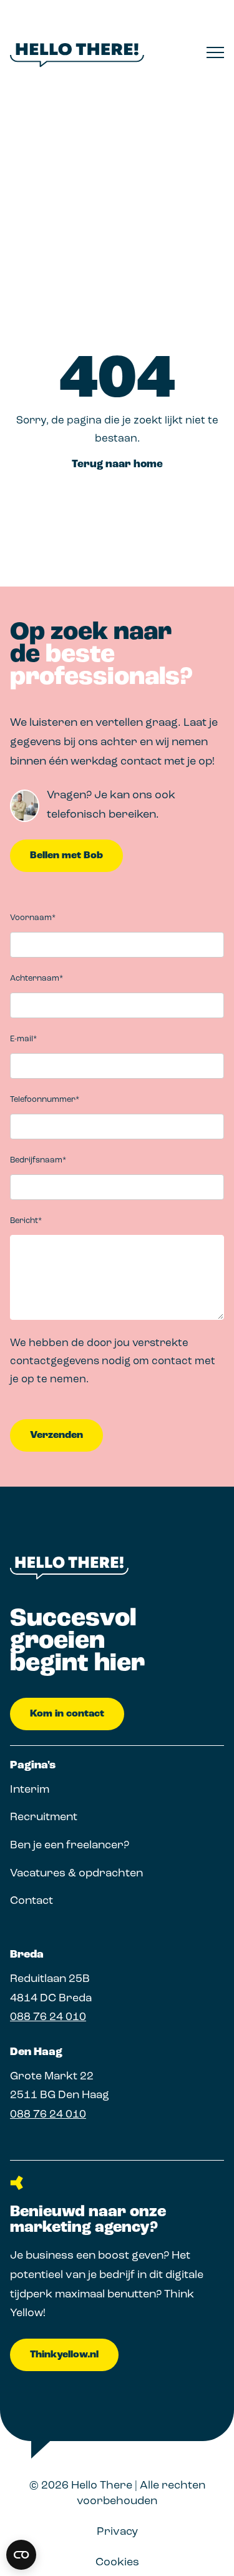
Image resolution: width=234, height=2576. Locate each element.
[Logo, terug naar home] (77, 55)
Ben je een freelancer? (70, 1846)
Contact (32, 1901)
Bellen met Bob (66, 856)
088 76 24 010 (48, 2018)
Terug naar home (117, 464)
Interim (30, 1790)
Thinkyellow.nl (64, 2355)
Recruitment (44, 1818)
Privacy (117, 2532)
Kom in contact (67, 1714)
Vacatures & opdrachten (76, 1874)
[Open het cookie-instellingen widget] (21, 2555)
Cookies (117, 2563)
